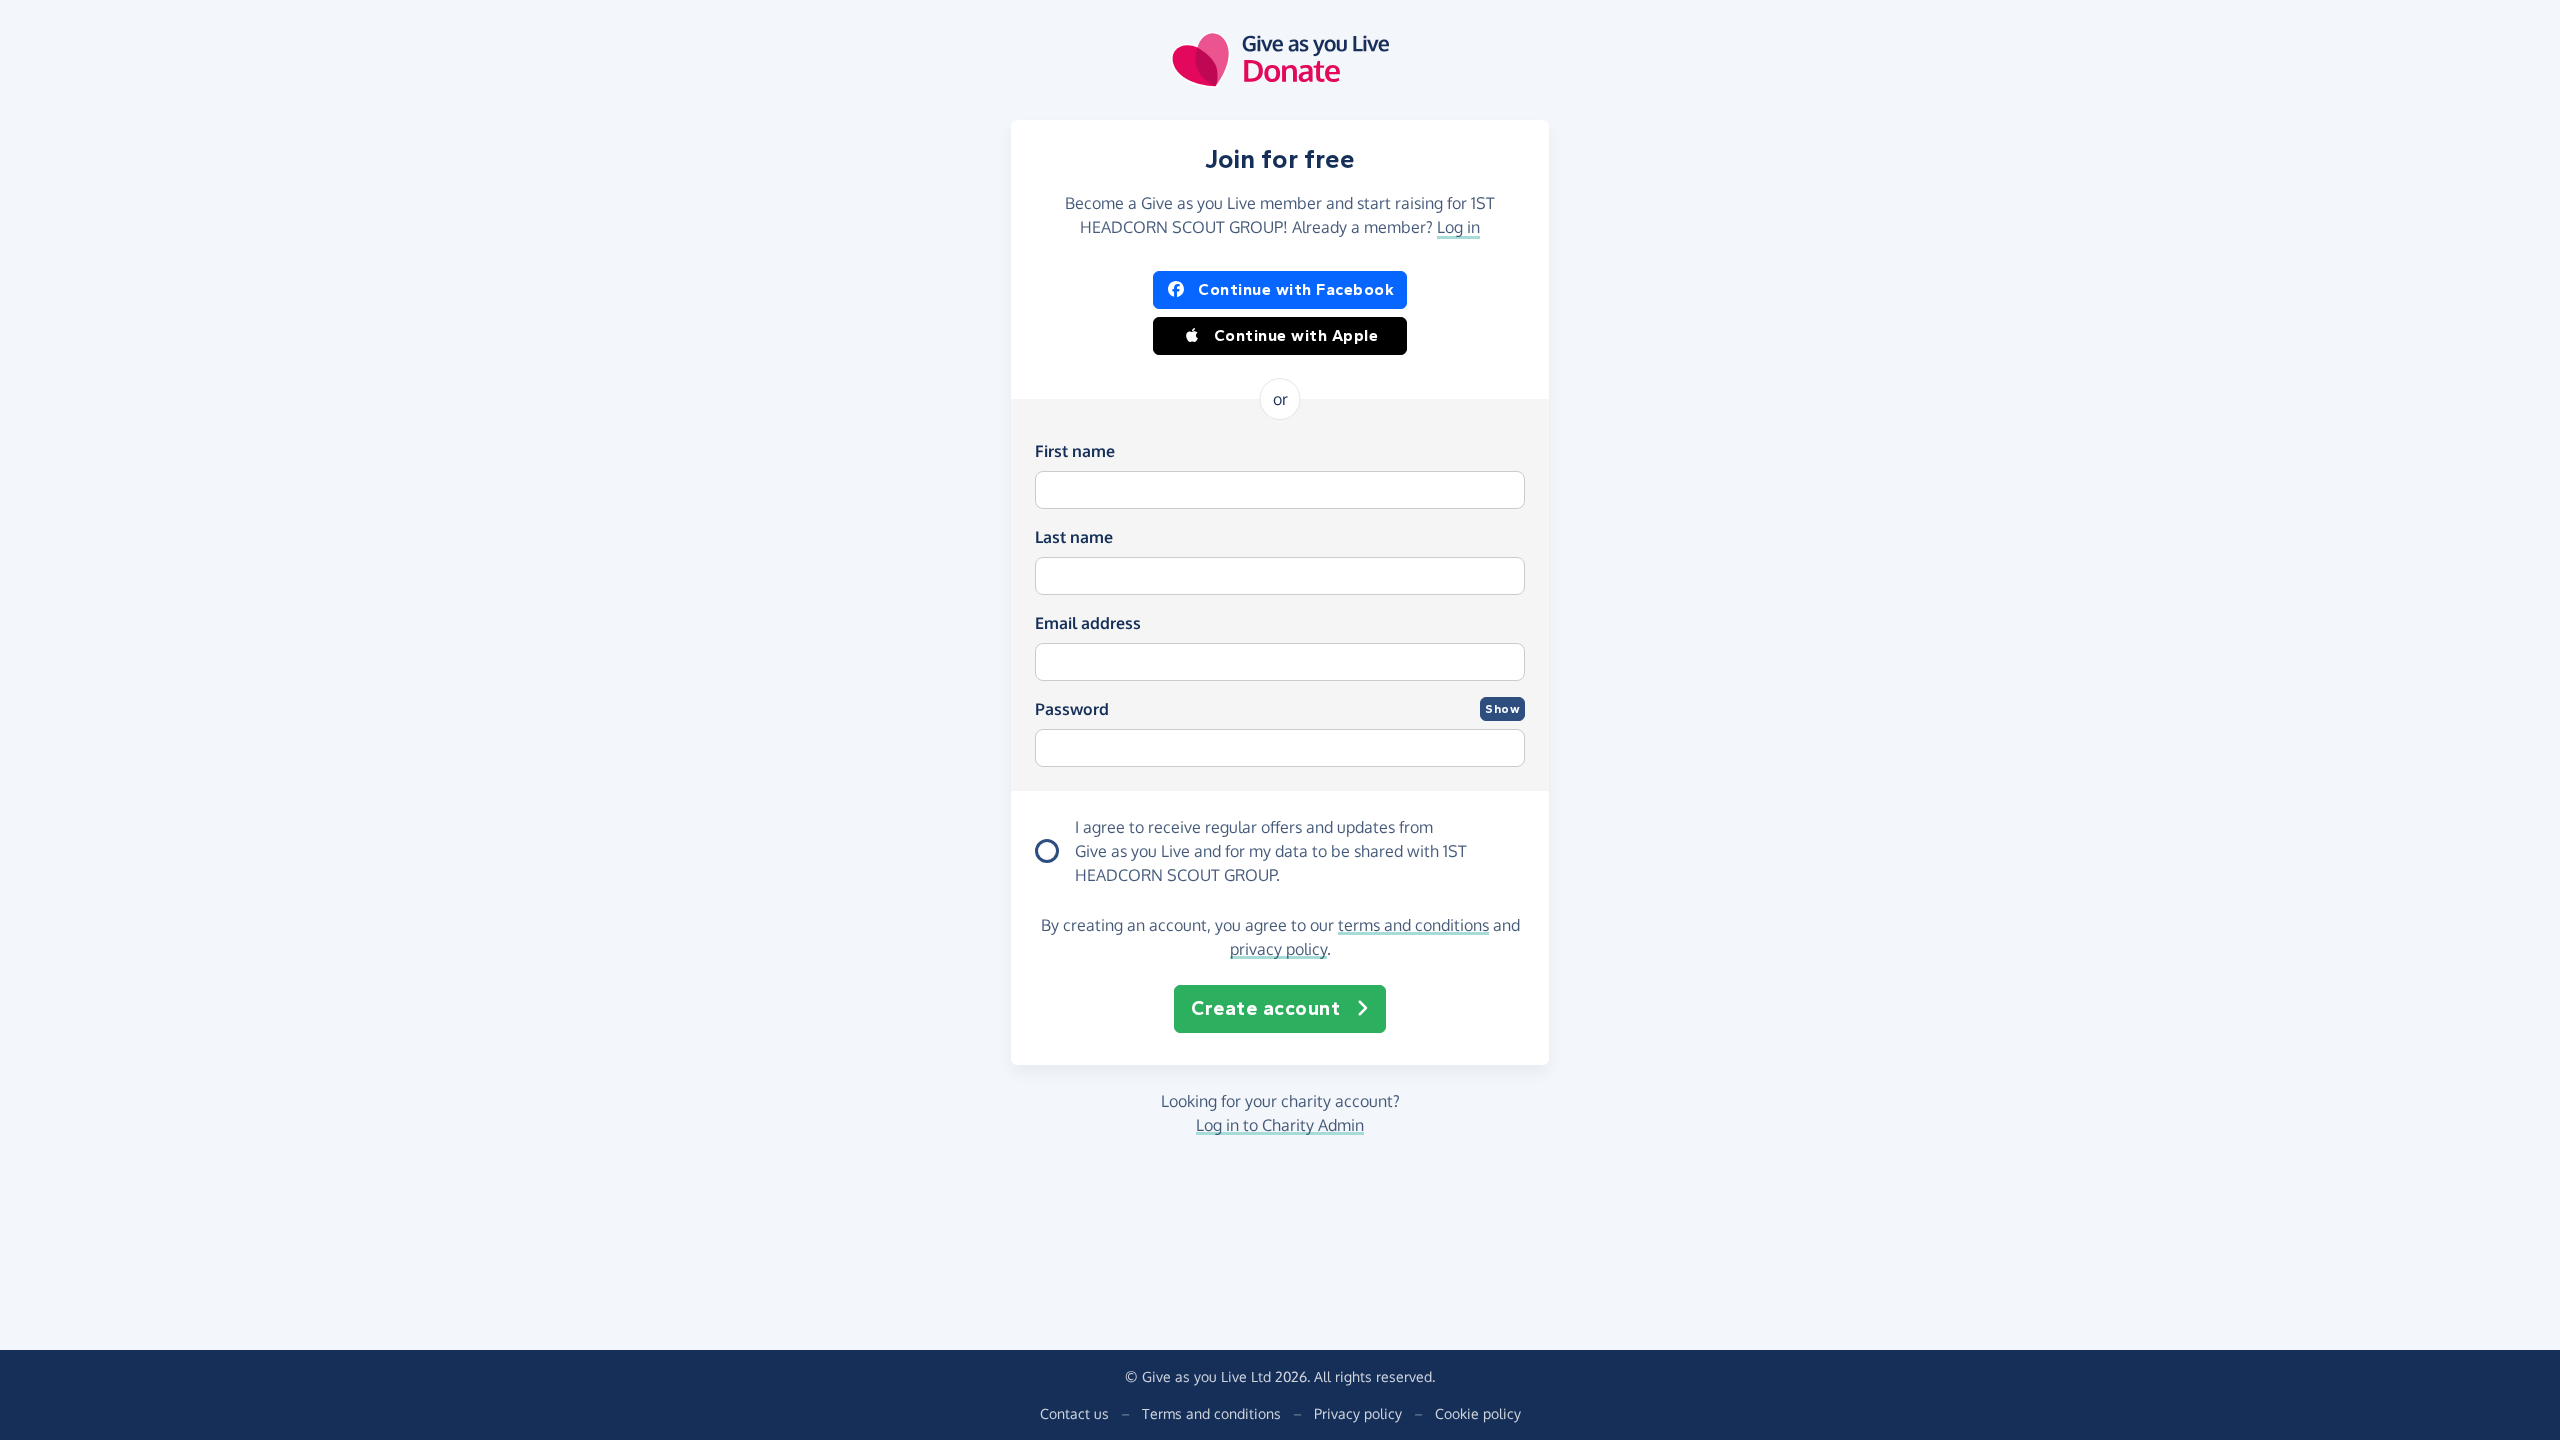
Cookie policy (1478, 1413)
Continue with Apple (1296, 335)
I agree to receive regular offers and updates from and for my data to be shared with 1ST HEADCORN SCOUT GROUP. (1271, 851)
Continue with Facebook (1296, 289)
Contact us (1074, 1413)
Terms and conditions (1211, 1413)
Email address (1088, 623)
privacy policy (1278, 949)
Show (1502, 709)
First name (1075, 451)
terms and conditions (1413, 925)
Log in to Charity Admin (1280, 1125)
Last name (1074, 537)
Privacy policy (1358, 1413)
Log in (1458, 227)
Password (1072, 709)
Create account (1265, 1008)
